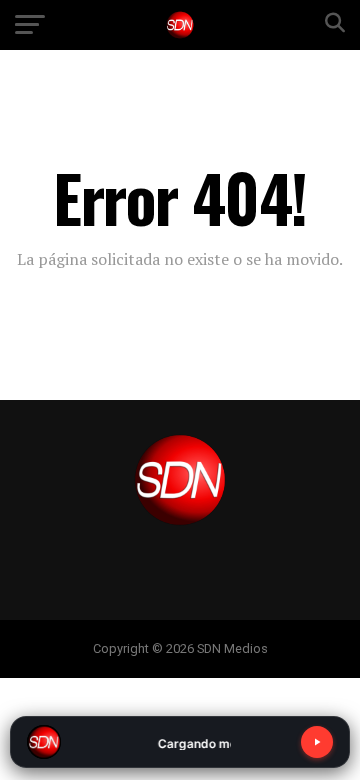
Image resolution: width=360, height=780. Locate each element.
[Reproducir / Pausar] (317, 742)
